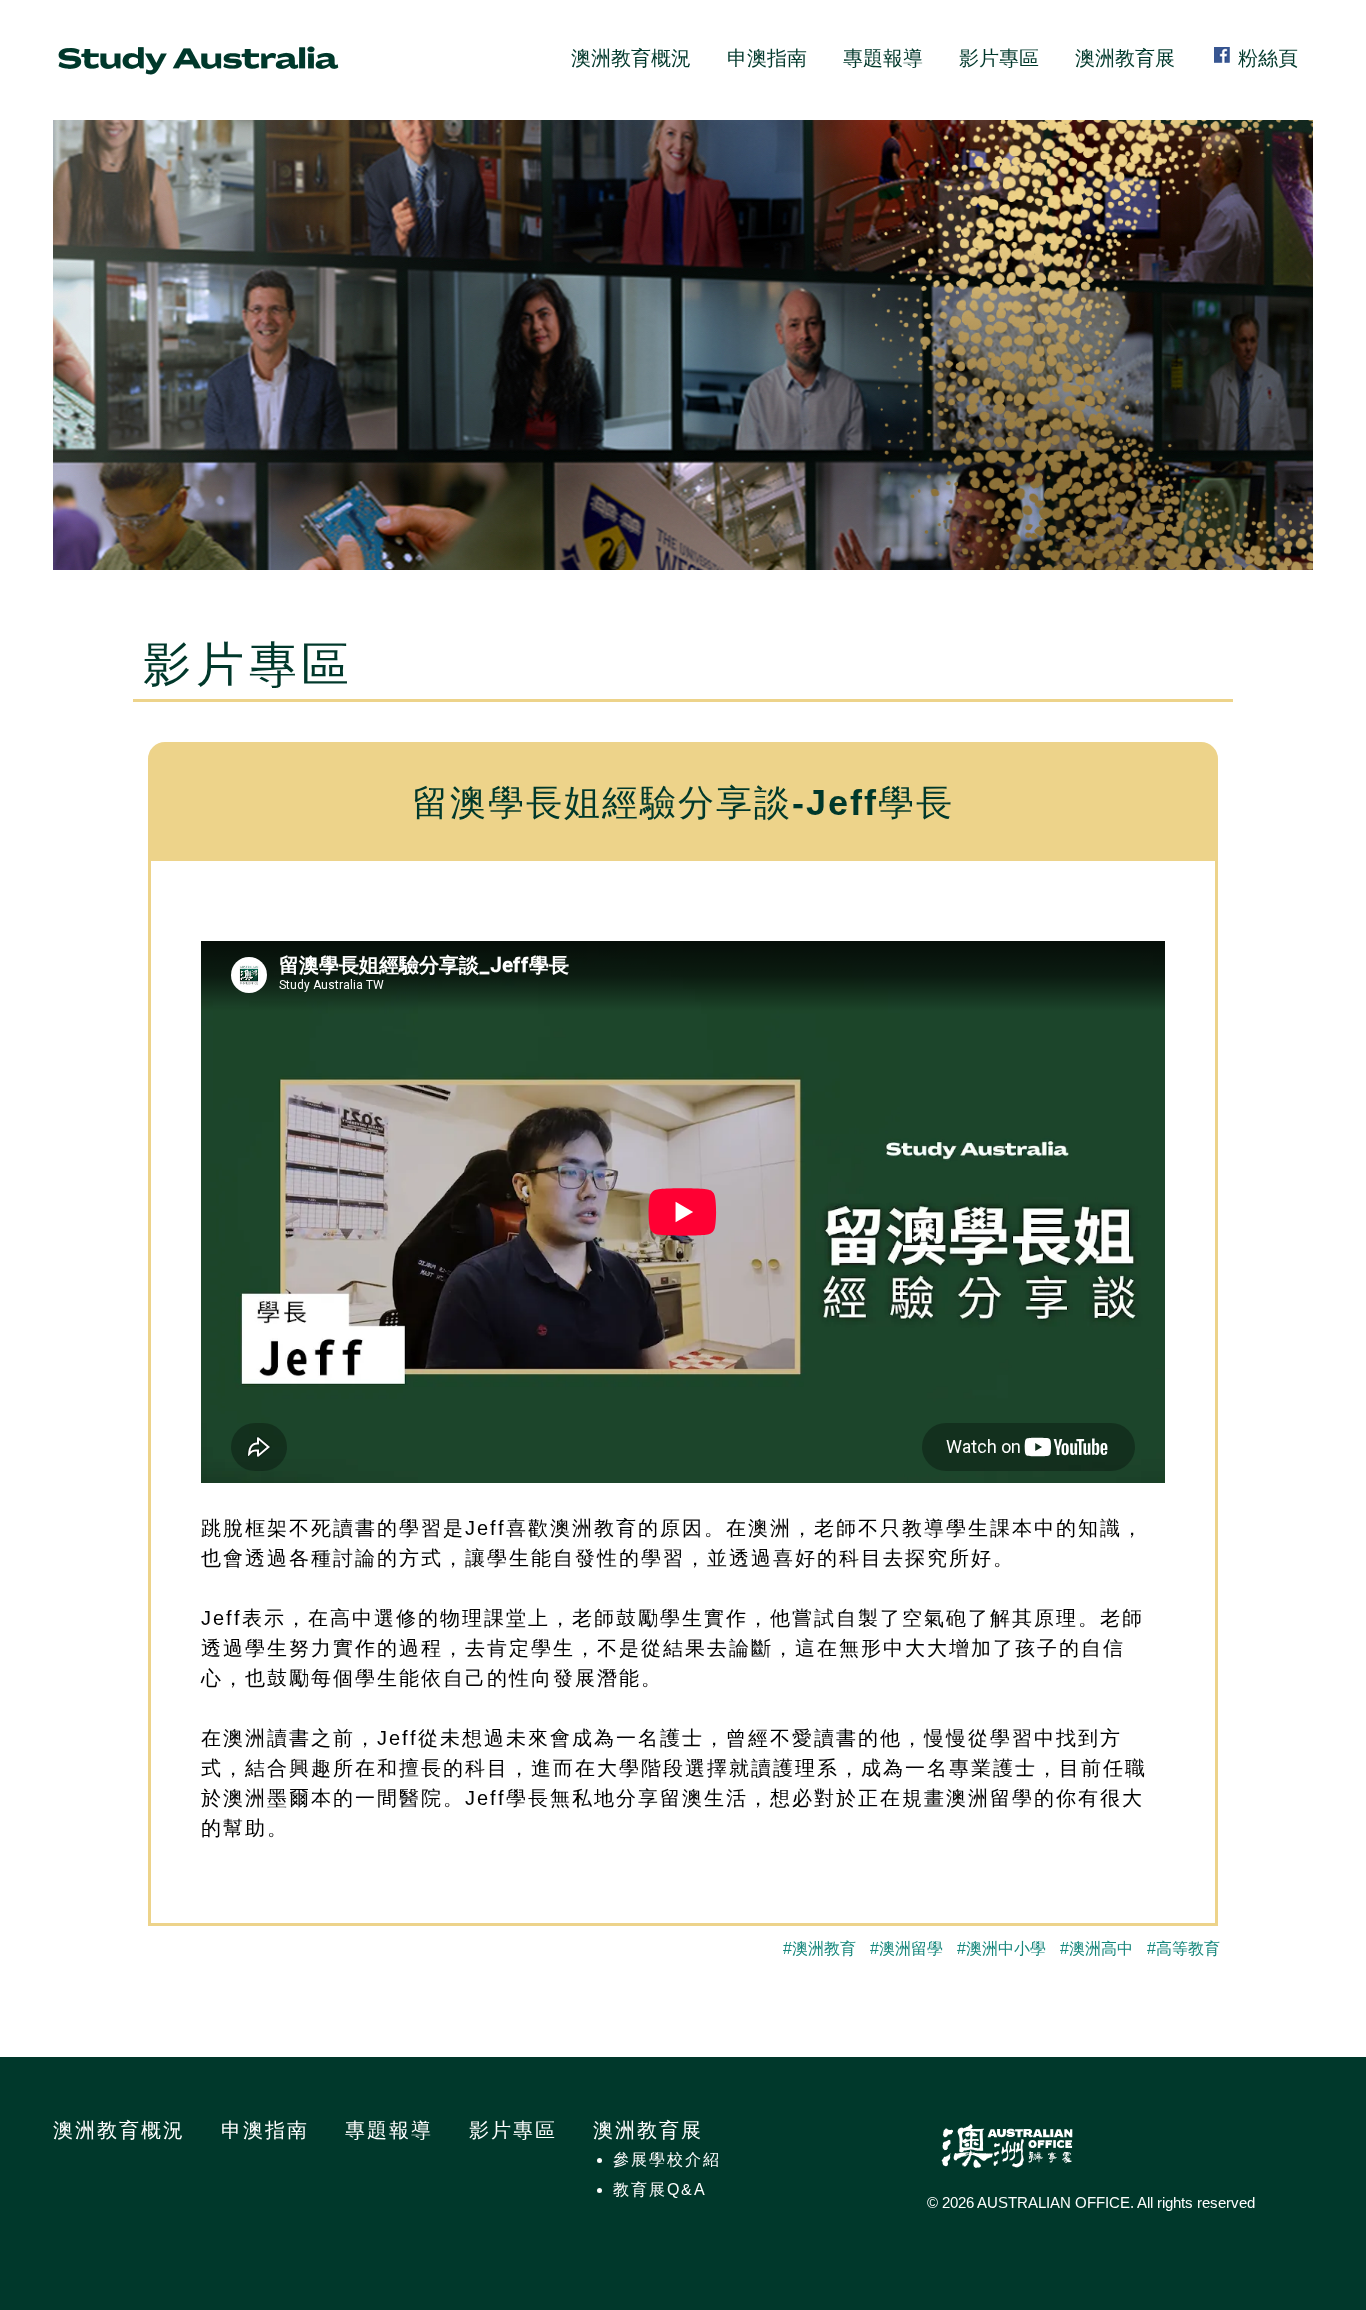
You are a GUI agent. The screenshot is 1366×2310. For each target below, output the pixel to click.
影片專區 (999, 58)
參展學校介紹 (667, 2159)
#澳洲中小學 (1001, 1949)
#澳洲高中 (1096, 1949)
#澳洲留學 (906, 1949)
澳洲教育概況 (631, 58)
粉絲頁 (1265, 58)
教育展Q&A (660, 2189)
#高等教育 (1183, 1949)
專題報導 (883, 58)
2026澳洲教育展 (197, 60)
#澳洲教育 (819, 1949)
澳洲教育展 (1125, 58)
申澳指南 (767, 58)
